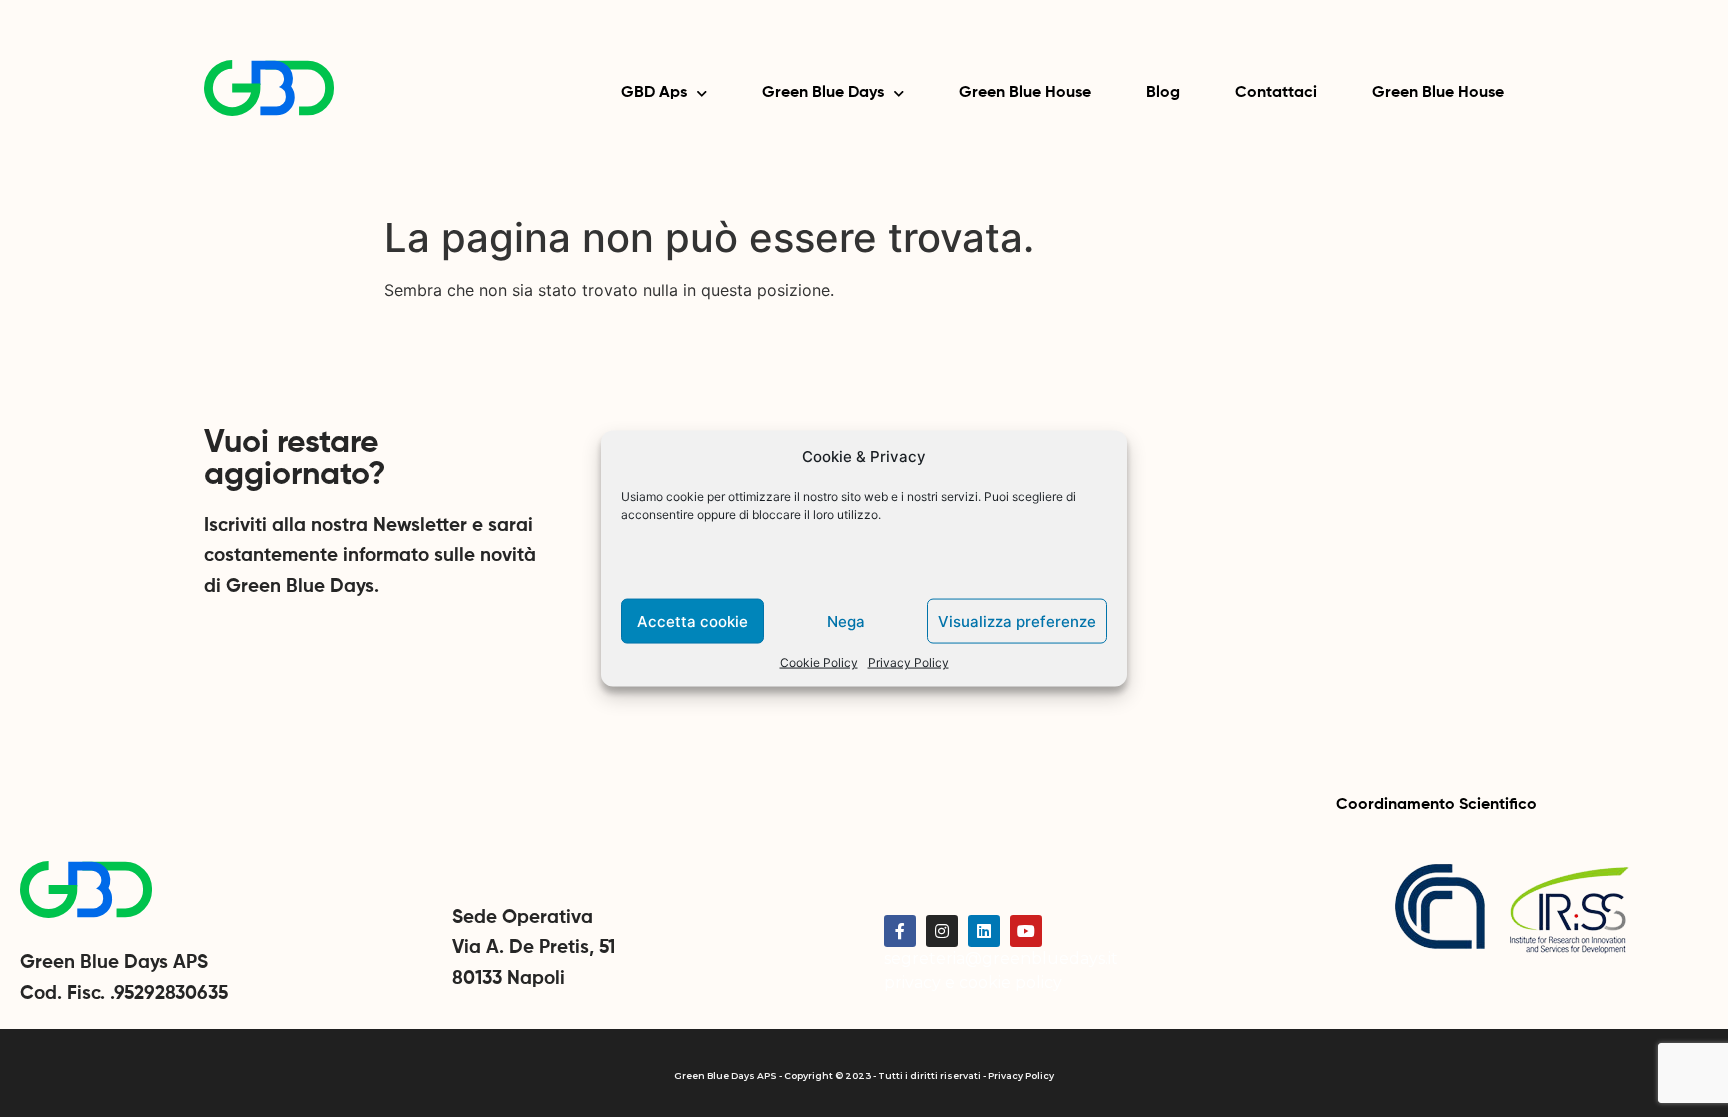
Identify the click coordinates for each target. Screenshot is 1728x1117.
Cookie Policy (819, 662)
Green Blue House (1025, 93)
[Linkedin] (984, 931)
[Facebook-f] (900, 931)
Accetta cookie (692, 620)
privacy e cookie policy (973, 982)
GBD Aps (654, 93)
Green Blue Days (823, 93)
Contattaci (1276, 93)
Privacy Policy (908, 662)
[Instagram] (942, 931)
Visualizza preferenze (1017, 620)
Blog (1163, 93)
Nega (846, 620)
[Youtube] (1026, 931)
